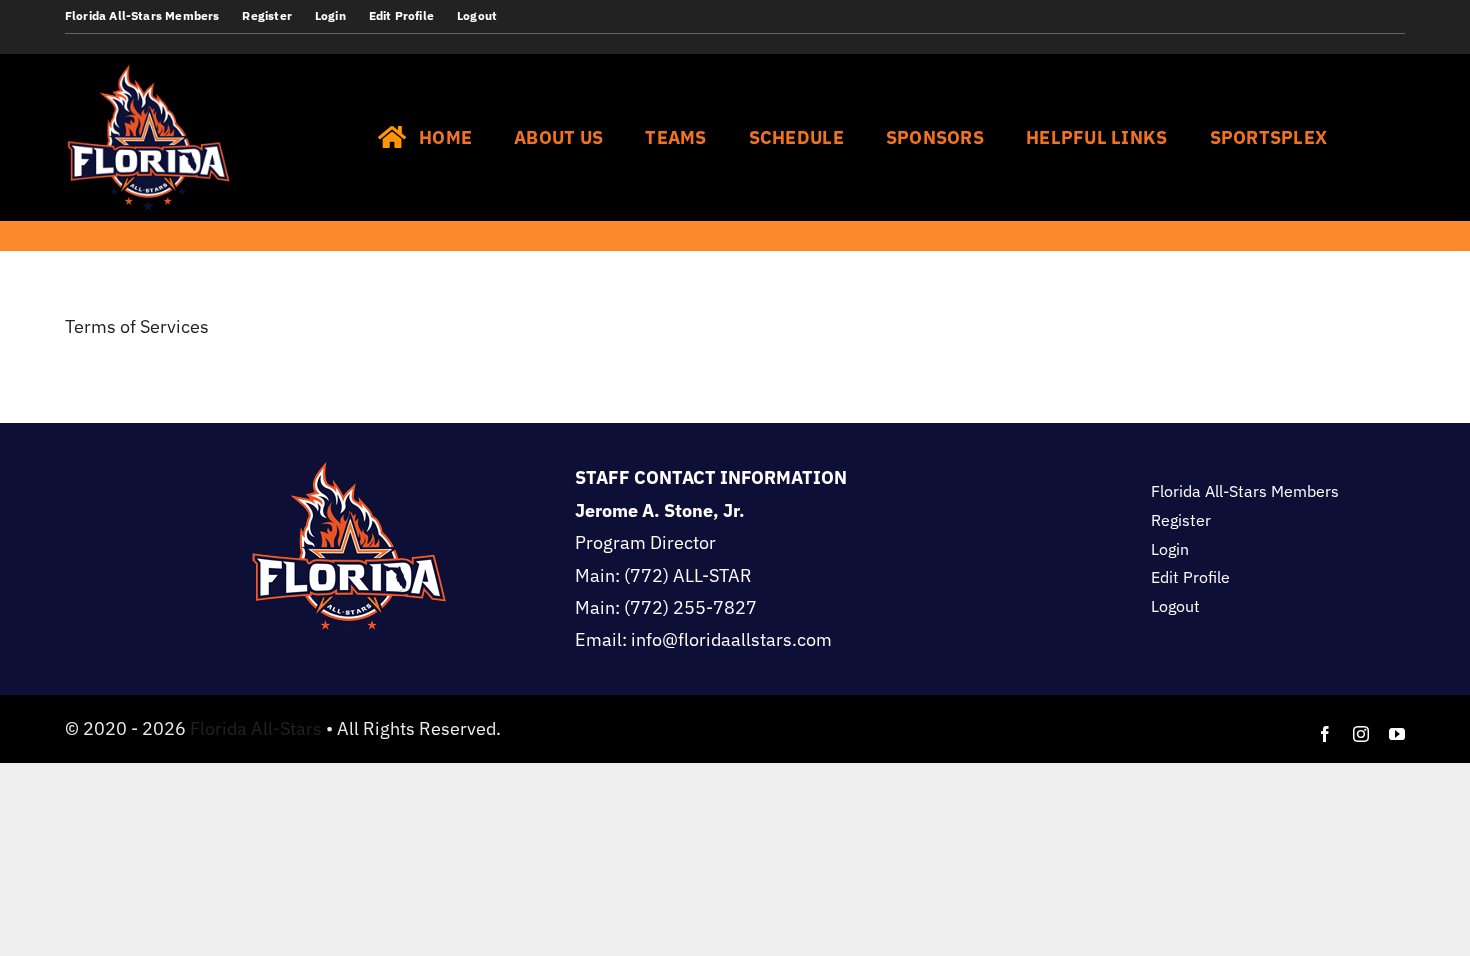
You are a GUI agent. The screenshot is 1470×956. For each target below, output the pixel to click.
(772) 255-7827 (690, 607)
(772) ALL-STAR (688, 575)
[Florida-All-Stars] (148, 62)
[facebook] (1325, 734)
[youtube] (1397, 734)
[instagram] (1361, 734)
